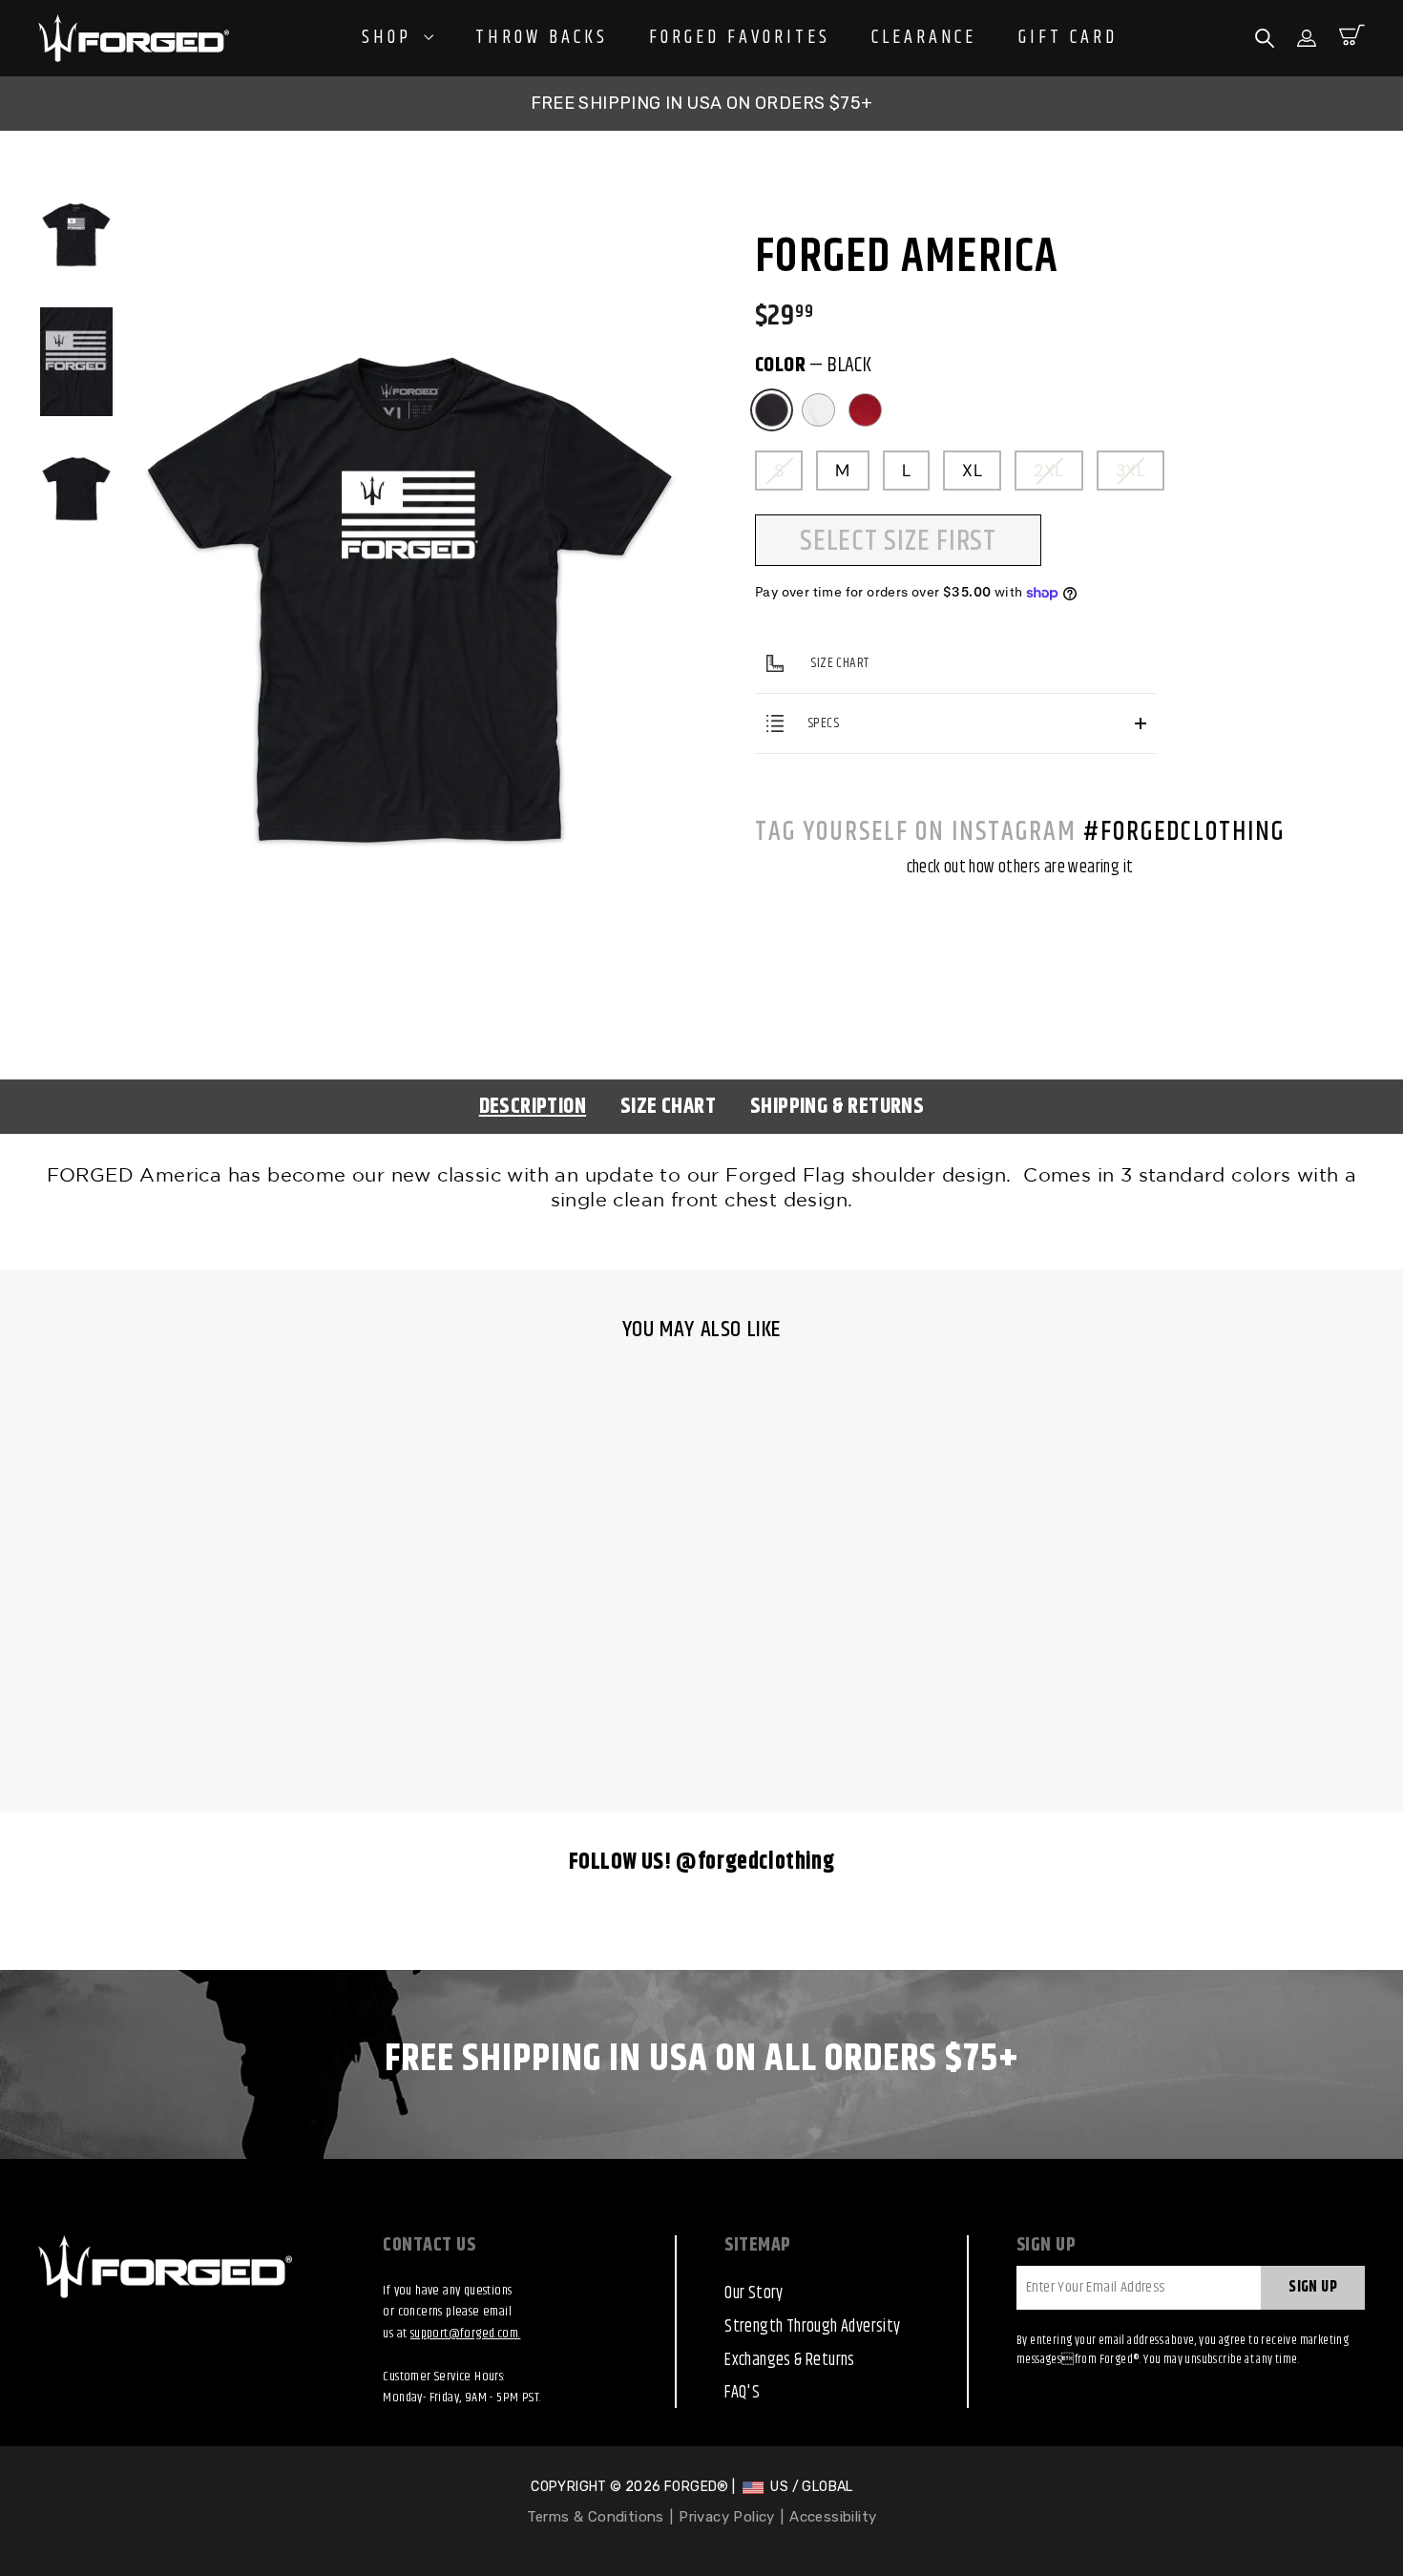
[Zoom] (410, 202)
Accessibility (833, 2517)
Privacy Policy (727, 2517)
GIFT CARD (1068, 38)
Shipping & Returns (837, 1107)
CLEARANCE (924, 38)
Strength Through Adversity (812, 2327)
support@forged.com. (466, 2334)
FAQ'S (742, 2393)
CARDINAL (865, 410)
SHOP (390, 38)
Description (533, 1107)
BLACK (772, 410)
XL (972, 471)
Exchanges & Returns (790, 2360)
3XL (1131, 471)
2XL (1048, 471)
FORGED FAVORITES (740, 38)
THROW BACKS (542, 38)
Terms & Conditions (596, 2517)
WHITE (818, 410)
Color (813, 367)
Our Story (754, 2293)
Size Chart (668, 1107)
